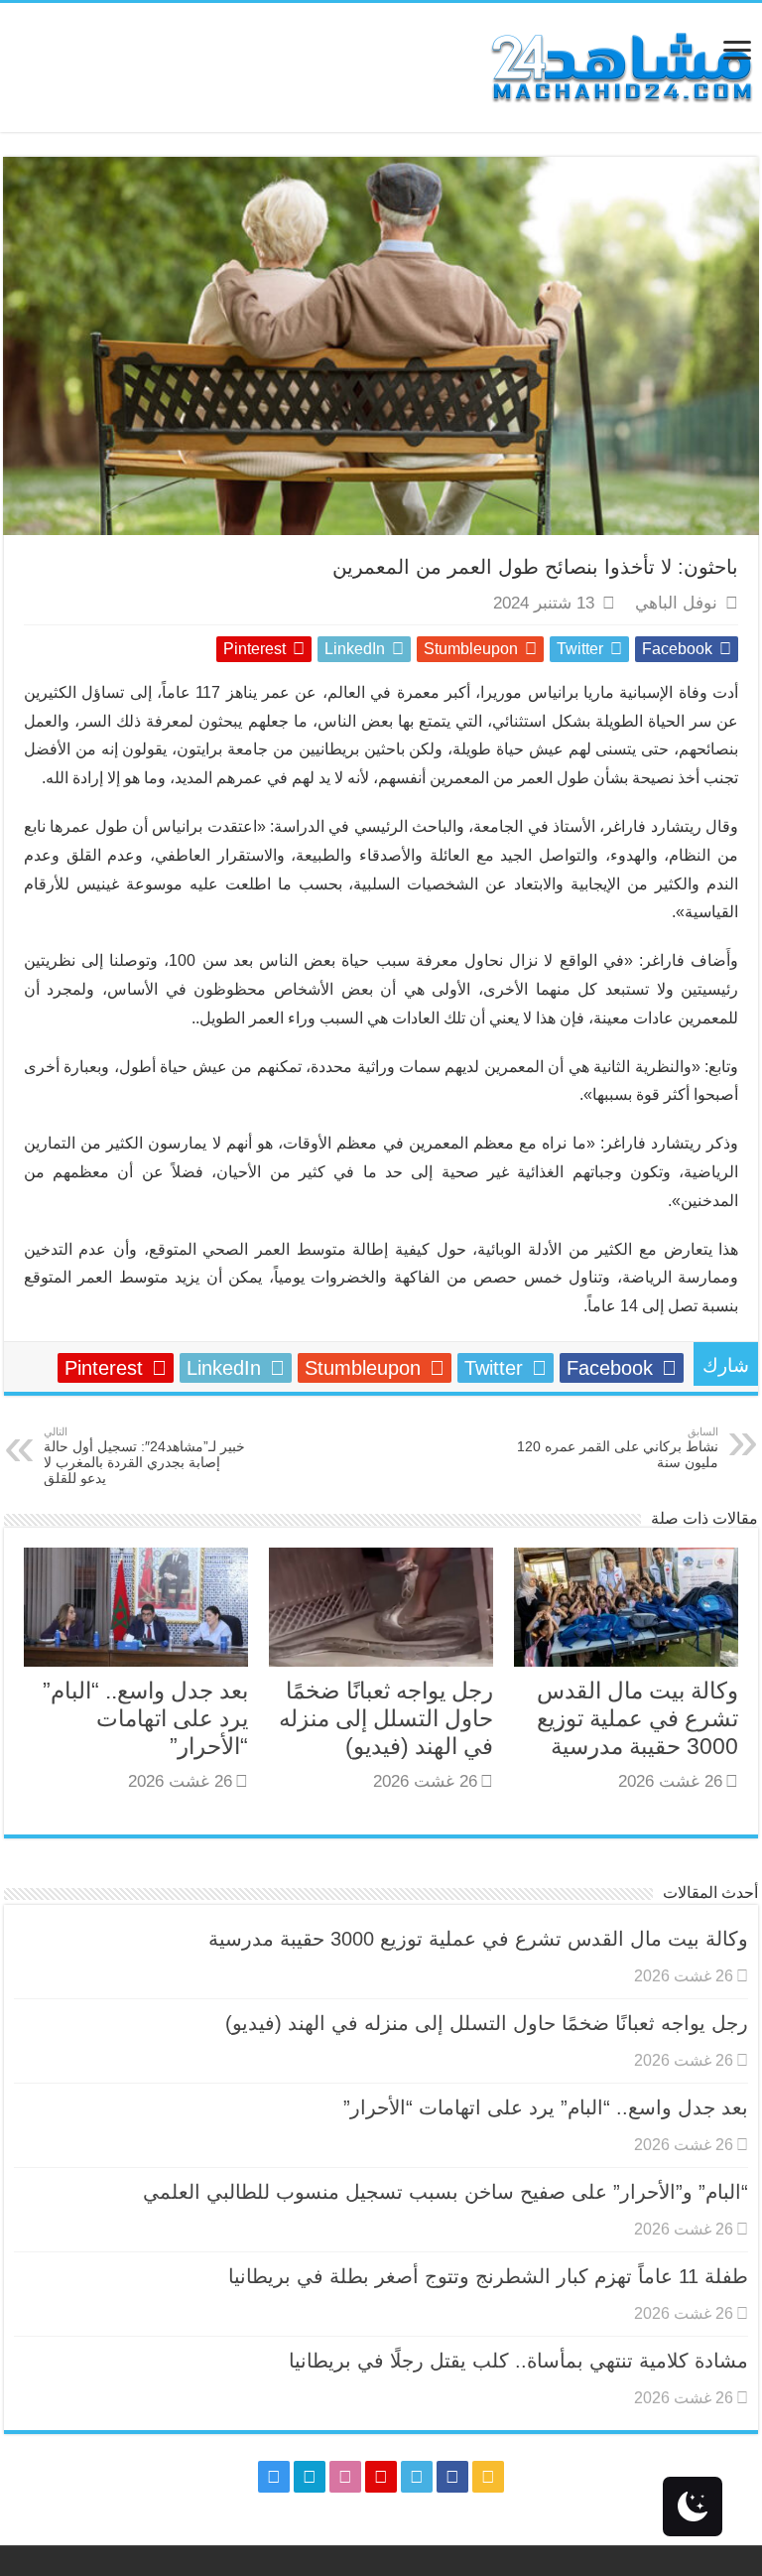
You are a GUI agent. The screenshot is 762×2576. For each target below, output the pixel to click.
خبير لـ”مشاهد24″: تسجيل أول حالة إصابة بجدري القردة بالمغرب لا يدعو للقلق (144, 1456)
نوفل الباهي (676, 603)
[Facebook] (452, 2477)
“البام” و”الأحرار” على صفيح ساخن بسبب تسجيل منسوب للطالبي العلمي (445, 2192)
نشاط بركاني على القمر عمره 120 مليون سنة (618, 1448)
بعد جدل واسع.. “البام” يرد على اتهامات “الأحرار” (145, 1718)
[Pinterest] (381, 2477)
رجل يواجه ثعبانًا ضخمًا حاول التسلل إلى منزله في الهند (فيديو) (386, 1718)
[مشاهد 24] (620, 65)
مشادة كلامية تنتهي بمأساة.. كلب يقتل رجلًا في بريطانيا (518, 2361)
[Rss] (488, 2477)
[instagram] (274, 2477)
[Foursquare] (310, 2477)
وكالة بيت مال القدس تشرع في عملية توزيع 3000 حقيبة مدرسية (637, 1718)
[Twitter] (417, 2477)
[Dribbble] (345, 2477)
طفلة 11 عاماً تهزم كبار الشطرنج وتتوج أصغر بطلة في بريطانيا (488, 2276)
